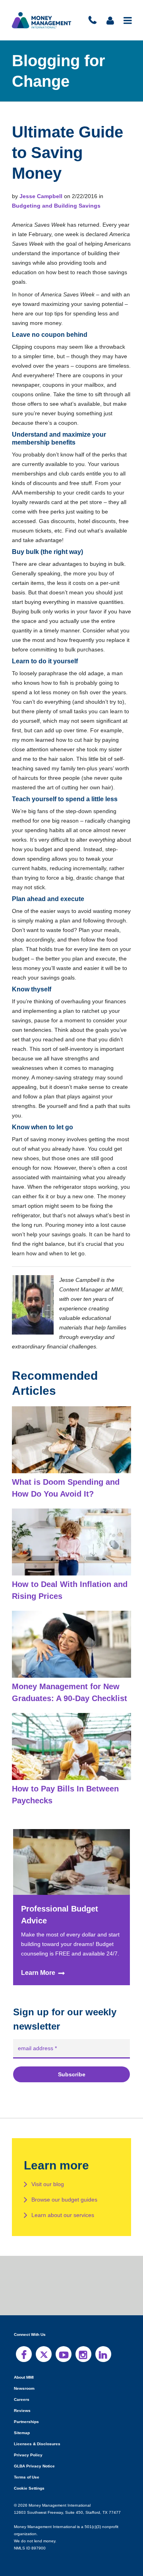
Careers (21, 2390)
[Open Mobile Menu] (128, 20)
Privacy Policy (27, 2445)
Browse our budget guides (65, 2190)
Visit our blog (48, 2175)
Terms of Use (26, 2468)
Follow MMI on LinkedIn (103, 2345)
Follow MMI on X (44, 2345)
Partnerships (26, 2412)
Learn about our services (62, 2206)
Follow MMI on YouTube (64, 2345)
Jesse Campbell (40, 196)
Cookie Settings (29, 2479)
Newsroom (24, 2379)
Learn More (38, 1963)
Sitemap (22, 2423)
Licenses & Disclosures (35, 2434)
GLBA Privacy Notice (34, 2457)
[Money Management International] (42, 20)
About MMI (24, 2368)
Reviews (22, 2401)
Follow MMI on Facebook (24, 2345)
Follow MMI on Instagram (83, 2345)
